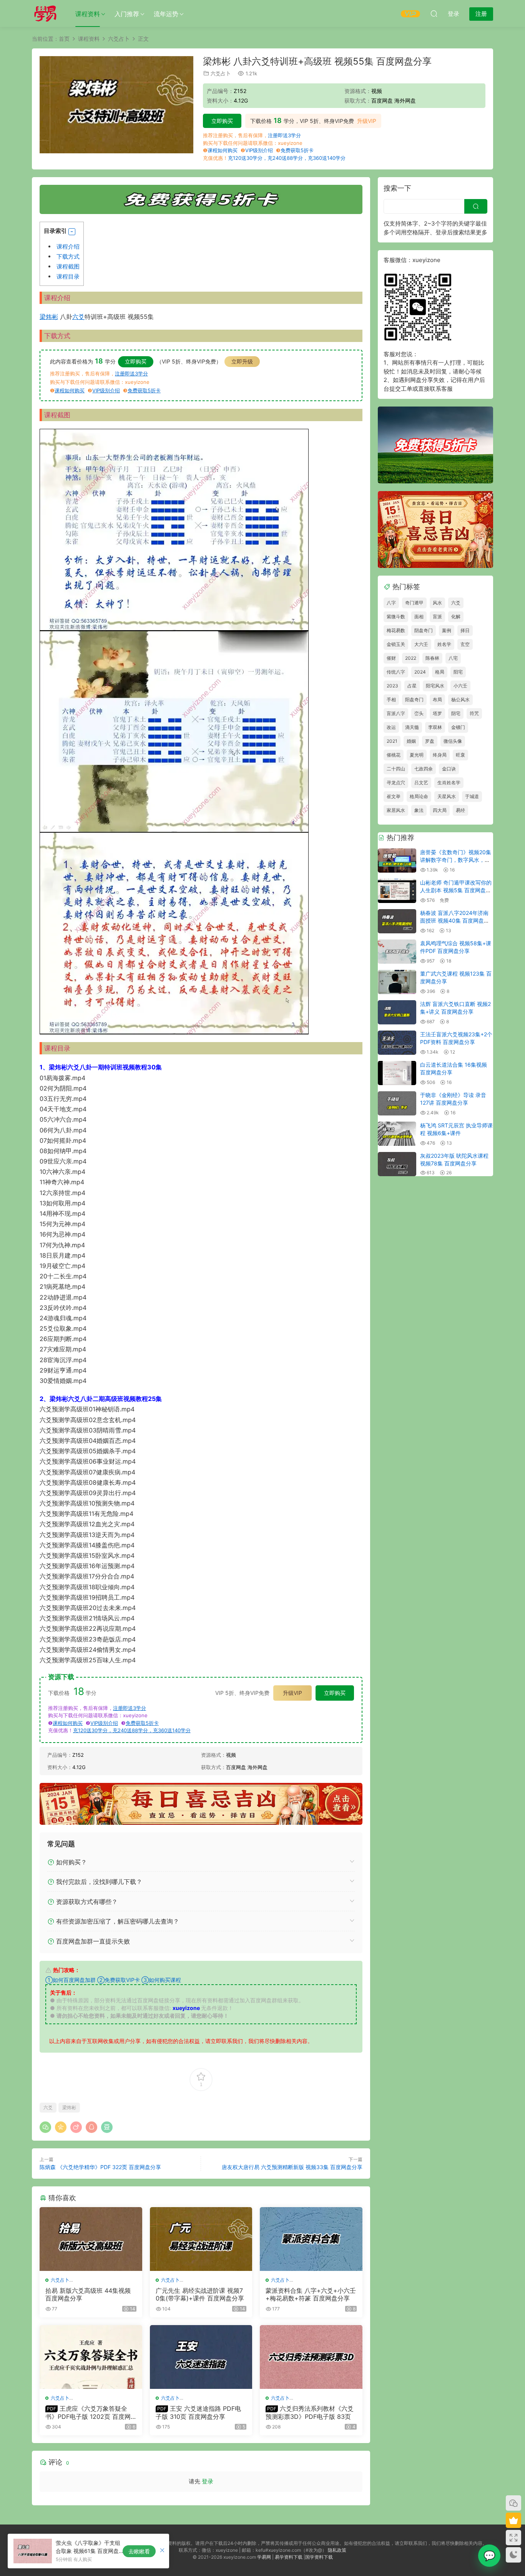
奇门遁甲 (414, 603)
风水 (437, 603)
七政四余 (424, 769)
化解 (456, 617)
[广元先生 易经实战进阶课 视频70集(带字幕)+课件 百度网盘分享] (201, 2239)
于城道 (472, 796)
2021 (392, 741)
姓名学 (444, 644)
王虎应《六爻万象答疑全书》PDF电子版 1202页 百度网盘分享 (88, 2412)
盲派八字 (396, 713)
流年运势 (166, 14)
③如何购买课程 (161, 1980)
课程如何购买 (223, 150)
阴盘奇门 (424, 630)
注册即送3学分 (284, 135)
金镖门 (458, 727)
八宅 (453, 658)
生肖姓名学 (449, 783)
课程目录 (68, 276)
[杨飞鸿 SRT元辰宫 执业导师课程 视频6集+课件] (397, 1134)
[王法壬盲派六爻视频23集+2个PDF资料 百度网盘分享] (397, 1043)
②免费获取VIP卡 (119, 1980)
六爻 (78, 317)
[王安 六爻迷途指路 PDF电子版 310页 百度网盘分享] (201, 2357)
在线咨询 (489, 2556)
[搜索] (434, 13)
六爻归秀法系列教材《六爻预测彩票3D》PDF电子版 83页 (310, 2412)
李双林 (435, 727)
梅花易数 (396, 630)
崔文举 (394, 796)
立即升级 (242, 361)
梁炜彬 (49, 317)
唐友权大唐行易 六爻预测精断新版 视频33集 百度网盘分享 (292, 2167)
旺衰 (460, 755)
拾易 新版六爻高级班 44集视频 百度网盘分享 (88, 2294)
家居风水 (396, 810)
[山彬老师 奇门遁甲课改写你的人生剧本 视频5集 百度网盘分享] (397, 891)
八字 (391, 603)
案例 (447, 630)
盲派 (437, 617)
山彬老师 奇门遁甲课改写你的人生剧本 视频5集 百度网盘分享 (456, 890)
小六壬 (460, 686)
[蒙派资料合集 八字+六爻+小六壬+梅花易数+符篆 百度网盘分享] (311, 2239)
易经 (460, 810)
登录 (208, 2481)
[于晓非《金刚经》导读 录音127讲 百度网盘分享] (397, 1103)
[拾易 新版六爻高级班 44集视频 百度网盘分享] (91, 2239)
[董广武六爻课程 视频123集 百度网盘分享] (397, 982)
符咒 (474, 713)
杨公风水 (460, 700)
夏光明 (417, 755)
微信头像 (453, 741)
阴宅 (456, 713)
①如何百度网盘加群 (71, 1980)
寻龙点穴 (396, 783)
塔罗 (437, 713)
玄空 (465, 644)
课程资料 (88, 14)
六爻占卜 (221, 73)
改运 (391, 727)
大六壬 (421, 644)
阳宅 (458, 672)
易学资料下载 (289, 2557)
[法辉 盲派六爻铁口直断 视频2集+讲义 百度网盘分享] (397, 1012)
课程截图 (68, 266)
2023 (392, 686)
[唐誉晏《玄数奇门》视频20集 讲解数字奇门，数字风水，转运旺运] (397, 861)
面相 (419, 617)
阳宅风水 (435, 686)
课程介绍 (68, 246)
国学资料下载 (319, 2557)
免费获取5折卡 (297, 150)
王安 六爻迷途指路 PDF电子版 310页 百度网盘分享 (198, 2412)
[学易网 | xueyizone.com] (45, 13)
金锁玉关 (396, 644)
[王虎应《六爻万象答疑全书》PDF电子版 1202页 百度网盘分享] (91, 2357)
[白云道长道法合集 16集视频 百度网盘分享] (397, 1073)
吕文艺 (421, 783)
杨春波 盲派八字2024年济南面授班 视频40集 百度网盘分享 (455, 920)
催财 (391, 658)
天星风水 (447, 796)
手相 (391, 700)
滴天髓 (412, 727)
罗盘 (430, 741)
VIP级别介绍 (259, 150)
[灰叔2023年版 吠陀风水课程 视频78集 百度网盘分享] (397, 1164)
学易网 (264, 2557)
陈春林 (432, 658)
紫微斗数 (396, 617)
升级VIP (367, 121)
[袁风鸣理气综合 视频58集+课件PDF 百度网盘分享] (397, 952)
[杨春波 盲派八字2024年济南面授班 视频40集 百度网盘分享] (397, 921)
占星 (412, 686)
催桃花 (394, 755)
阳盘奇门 (414, 700)
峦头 (419, 713)
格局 (440, 672)
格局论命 (419, 796)
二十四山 (396, 769)
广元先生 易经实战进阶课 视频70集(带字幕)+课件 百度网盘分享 (200, 2294)
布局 (437, 700)
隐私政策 (337, 2550)
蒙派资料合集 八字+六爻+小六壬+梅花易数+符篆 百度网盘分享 (311, 2294)
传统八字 (396, 672)
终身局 (440, 755)
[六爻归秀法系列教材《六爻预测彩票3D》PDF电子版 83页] (311, 2357)
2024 (420, 672)
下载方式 (68, 256)
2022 (411, 658)
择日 (465, 630)
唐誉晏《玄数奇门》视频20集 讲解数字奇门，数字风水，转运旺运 (456, 860)
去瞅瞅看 (139, 2551)
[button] (72, 232)
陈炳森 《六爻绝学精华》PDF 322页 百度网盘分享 (100, 2167)
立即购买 (222, 121)
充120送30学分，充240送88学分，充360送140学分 (287, 158)
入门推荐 (127, 14)
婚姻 (411, 741)
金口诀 (449, 769)
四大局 (440, 810)
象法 (419, 810)
